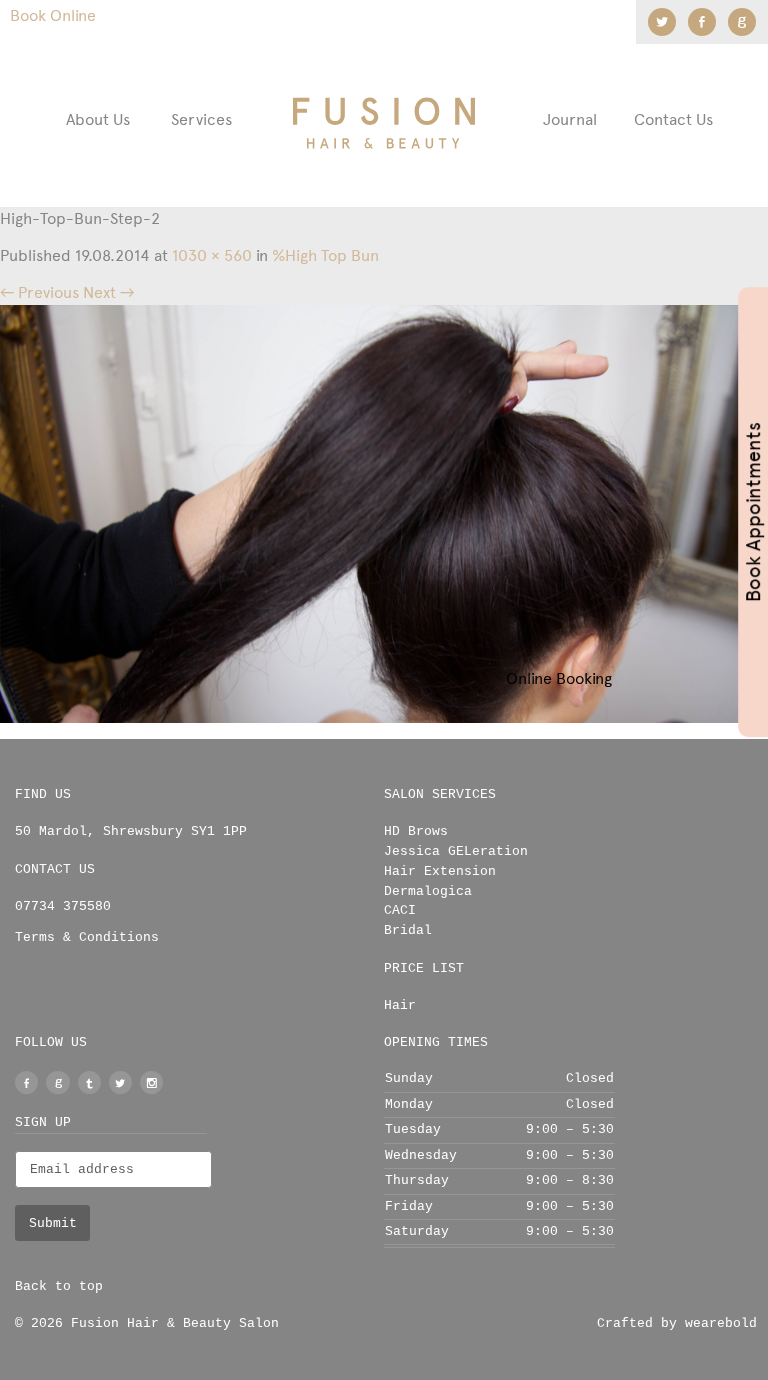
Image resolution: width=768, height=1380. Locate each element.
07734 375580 (63, 906)
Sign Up (43, 1122)
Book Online (53, 15)
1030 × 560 (212, 255)
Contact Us (673, 119)
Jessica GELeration (456, 851)
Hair (400, 1005)
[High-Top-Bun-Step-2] (384, 512)
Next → (108, 292)
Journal (570, 119)
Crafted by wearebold (677, 1323)
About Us (98, 119)
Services (201, 119)
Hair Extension (440, 871)
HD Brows (416, 831)
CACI (400, 910)
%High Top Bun (325, 255)
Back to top (59, 1286)
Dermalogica (428, 891)
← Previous (39, 292)
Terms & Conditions (87, 937)
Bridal (408, 930)
